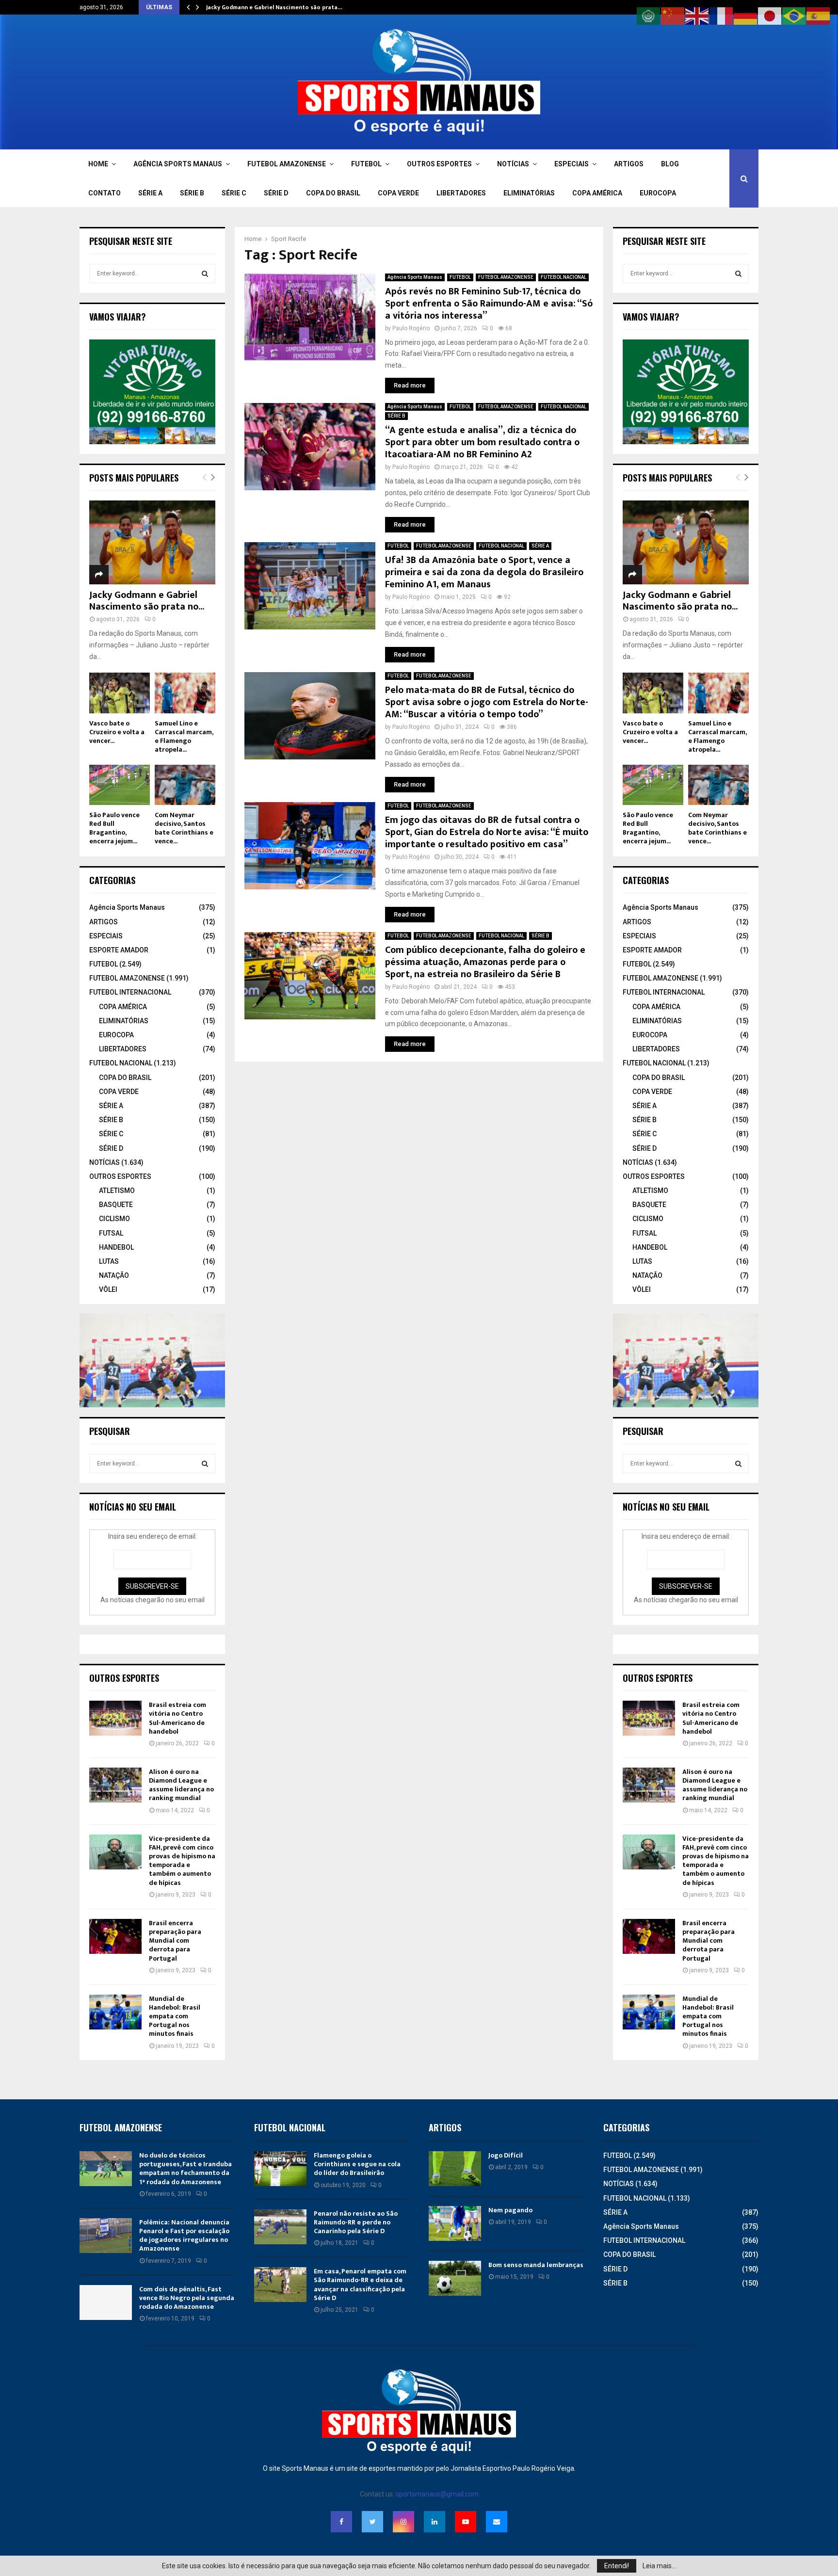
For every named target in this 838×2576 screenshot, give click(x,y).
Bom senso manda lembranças (536, 2265)
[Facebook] (341, 2522)
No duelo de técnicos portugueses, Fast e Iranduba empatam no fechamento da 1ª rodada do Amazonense (185, 2169)
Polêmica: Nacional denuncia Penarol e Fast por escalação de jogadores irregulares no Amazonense (184, 2236)
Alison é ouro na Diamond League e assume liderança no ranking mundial (181, 1785)
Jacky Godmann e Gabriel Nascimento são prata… (274, 7)
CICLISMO (114, 1219)
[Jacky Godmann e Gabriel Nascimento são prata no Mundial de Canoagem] (152, 542)
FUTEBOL (366, 164)
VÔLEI (108, 1289)
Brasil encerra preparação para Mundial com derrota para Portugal (175, 1941)
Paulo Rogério (411, 328)
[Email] (497, 2522)
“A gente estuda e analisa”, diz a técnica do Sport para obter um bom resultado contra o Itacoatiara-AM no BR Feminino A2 (482, 442)
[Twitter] (372, 2522)
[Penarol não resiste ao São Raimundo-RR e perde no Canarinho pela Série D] (280, 2227)
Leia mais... (659, 2566)
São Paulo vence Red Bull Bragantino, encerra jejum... (114, 828)
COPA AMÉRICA (597, 193)
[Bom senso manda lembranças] (455, 2278)
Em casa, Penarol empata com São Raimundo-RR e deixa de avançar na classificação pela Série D (360, 2285)
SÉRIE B (192, 193)
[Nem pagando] (455, 2223)
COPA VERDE (398, 193)
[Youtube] (466, 2522)
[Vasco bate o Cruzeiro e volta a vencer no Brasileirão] (120, 693)
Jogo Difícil (506, 2155)
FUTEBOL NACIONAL (564, 277)
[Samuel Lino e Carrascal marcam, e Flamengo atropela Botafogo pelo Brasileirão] (185, 693)
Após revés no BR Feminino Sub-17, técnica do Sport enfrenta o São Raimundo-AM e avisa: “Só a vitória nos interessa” (489, 304)
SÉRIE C (234, 193)
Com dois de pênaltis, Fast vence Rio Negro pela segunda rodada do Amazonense (187, 2298)
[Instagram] (403, 2522)
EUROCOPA (658, 193)
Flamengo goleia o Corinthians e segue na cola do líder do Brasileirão (357, 2164)
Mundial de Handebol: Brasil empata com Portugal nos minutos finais (175, 2016)
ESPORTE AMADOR (119, 950)
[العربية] (649, 16)
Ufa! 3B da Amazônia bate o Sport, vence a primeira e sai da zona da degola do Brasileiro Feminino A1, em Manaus (484, 572)
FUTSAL (111, 1233)
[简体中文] (673, 16)
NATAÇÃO (114, 1275)
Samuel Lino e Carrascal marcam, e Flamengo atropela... (184, 736)
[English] (697, 16)
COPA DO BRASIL (333, 193)
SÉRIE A (150, 193)
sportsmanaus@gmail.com (437, 2494)
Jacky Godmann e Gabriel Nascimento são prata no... (147, 601)
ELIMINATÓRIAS (529, 193)
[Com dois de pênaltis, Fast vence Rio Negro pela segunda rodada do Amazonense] (106, 2302)
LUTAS (109, 1261)
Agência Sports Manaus (415, 277)
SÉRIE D (276, 193)
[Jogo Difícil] (455, 2169)
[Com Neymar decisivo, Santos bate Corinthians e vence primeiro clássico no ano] (185, 785)
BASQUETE (116, 1205)
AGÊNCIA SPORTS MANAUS (178, 164)
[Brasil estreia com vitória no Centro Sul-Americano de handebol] (115, 1718)
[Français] (722, 16)
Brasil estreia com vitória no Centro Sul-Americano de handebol (177, 1718)
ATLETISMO (117, 1191)
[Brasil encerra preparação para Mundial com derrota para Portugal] (115, 1936)
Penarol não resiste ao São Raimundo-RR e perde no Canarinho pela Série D (356, 2222)
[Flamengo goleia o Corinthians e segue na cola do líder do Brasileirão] (280, 2169)
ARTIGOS (629, 164)
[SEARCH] (205, 274)
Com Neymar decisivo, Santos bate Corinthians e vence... (184, 828)
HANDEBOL (116, 1247)
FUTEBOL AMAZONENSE (287, 164)
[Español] (819, 16)
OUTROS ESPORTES (439, 164)
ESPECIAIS (572, 164)
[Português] (794, 16)
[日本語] (770, 16)
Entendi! (617, 2566)
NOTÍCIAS (513, 164)
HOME (98, 164)
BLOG (670, 164)
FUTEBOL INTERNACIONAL (130, 992)
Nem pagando (510, 2210)
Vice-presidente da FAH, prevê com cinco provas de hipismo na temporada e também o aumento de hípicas (182, 1861)
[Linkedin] (435, 2522)
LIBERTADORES (461, 193)
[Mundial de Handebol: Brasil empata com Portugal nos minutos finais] (115, 2012)
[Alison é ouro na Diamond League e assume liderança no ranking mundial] (115, 1785)
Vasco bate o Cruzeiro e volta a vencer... (117, 732)
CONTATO (105, 193)
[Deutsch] (746, 16)
